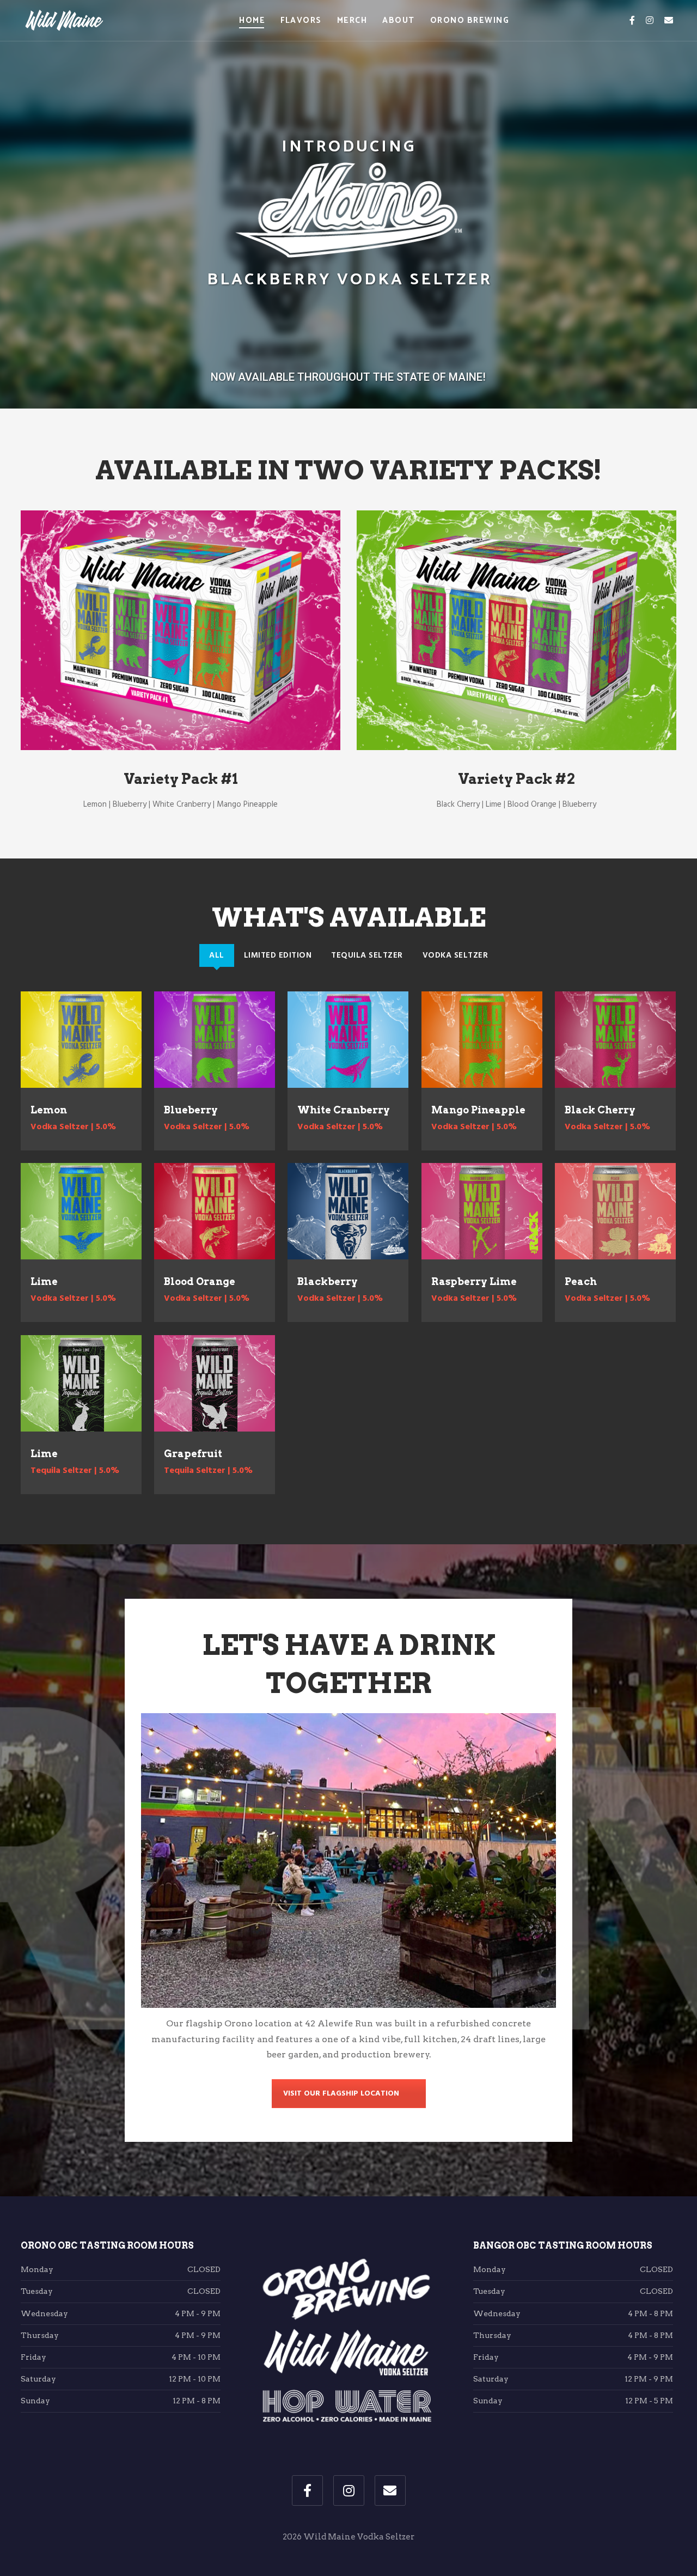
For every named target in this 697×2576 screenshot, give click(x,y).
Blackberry (328, 1281)
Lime (44, 1281)
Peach (581, 1281)
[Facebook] (632, 21)
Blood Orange (200, 1281)
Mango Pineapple (478, 1110)
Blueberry (191, 1110)
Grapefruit (193, 1454)
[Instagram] (650, 21)
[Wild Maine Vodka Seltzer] (64, 21)
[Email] (669, 21)
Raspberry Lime (474, 1281)
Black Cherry (600, 1110)
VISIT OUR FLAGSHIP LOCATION (341, 2094)
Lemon (49, 1110)
